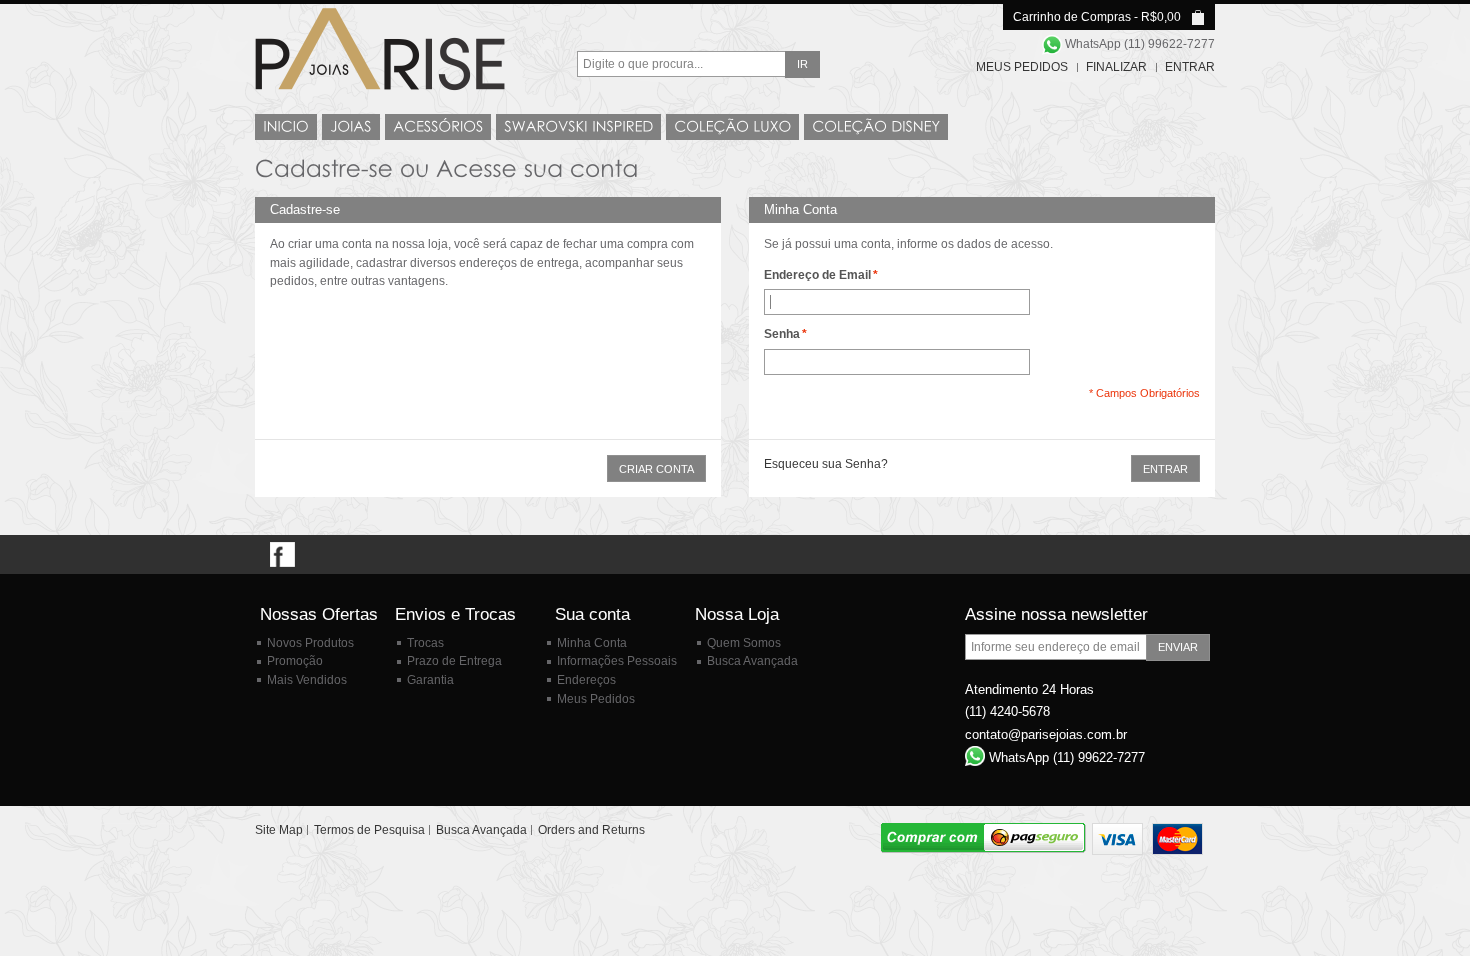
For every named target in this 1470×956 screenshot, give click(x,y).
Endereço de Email (817, 275)
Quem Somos (744, 643)
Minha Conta (592, 643)
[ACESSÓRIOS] (438, 127)
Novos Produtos (310, 643)
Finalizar (1116, 67)
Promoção (295, 661)
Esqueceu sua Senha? (826, 464)
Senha (782, 334)
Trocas (425, 643)
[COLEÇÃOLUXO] (732, 127)
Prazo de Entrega (454, 661)
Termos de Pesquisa (369, 830)
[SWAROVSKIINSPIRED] (578, 127)
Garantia (430, 680)
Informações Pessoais (617, 661)
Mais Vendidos (307, 680)
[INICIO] (286, 127)
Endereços (586, 680)
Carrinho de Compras (1072, 17)
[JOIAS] (351, 127)
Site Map (279, 830)
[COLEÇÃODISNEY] (876, 127)
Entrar (1190, 67)
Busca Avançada (752, 661)
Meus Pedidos (1022, 67)
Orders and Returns (591, 830)
